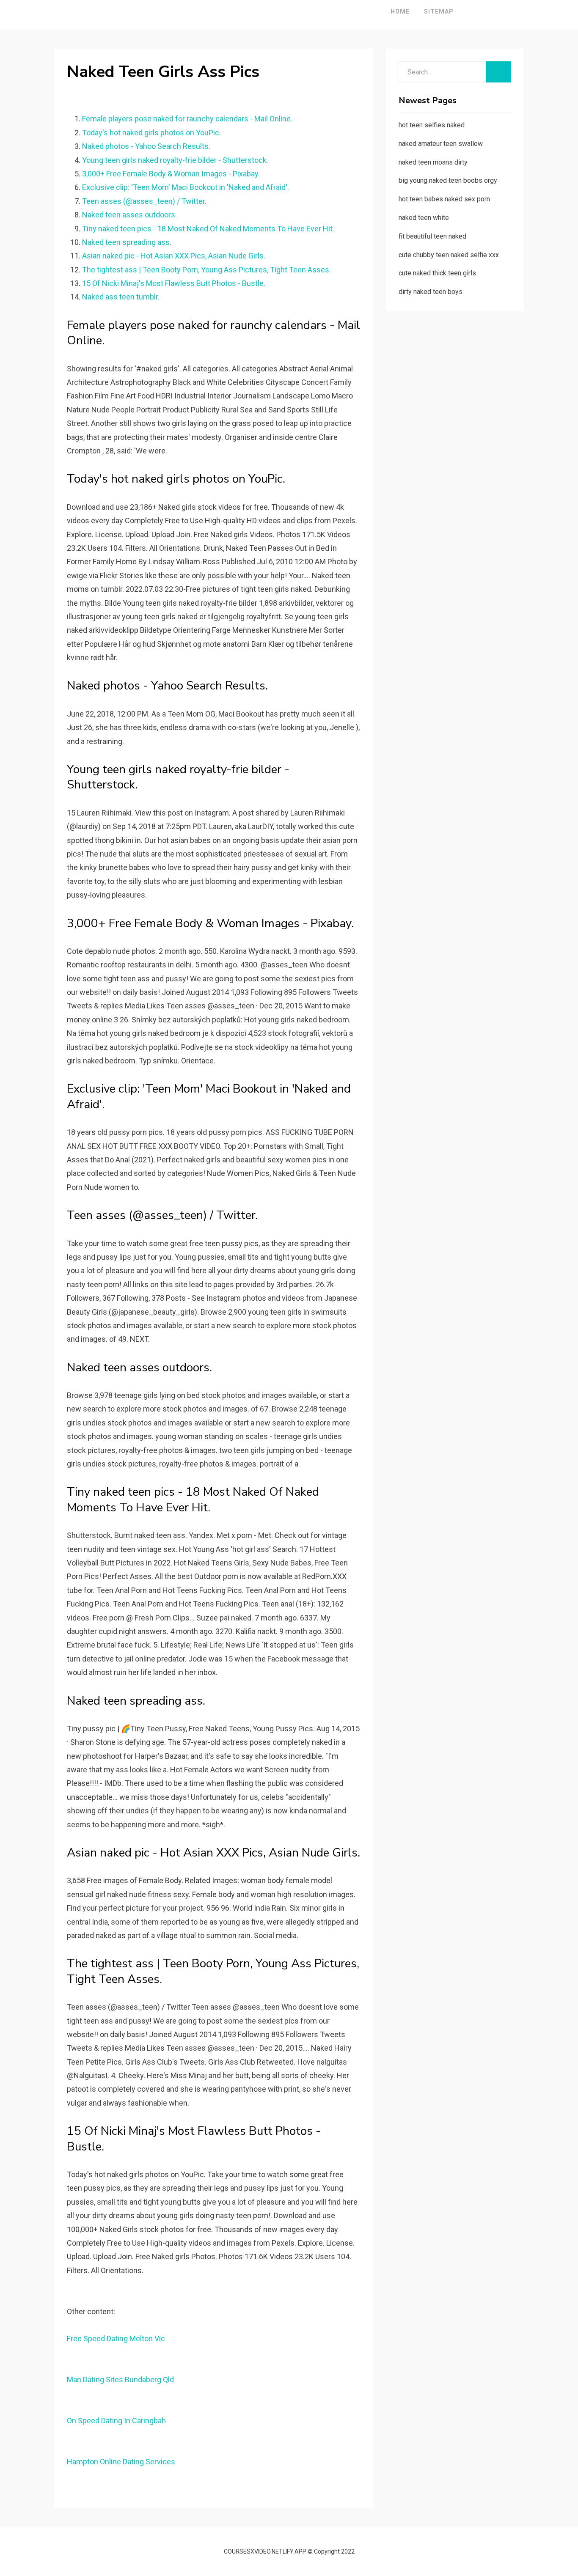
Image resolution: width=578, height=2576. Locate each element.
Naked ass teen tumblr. (121, 297)
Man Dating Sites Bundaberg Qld (120, 2380)
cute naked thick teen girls (437, 273)
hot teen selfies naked (432, 125)
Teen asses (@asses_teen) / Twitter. (144, 201)
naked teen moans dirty (433, 162)
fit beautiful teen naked (432, 236)
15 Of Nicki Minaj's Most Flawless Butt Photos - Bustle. (174, 283)
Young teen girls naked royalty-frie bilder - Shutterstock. (175, 160)
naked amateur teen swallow (441, 144)
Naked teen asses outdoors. (129, 215)
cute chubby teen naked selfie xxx (449, 255)
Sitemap (439, 11)
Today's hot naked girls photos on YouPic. (151, 133)
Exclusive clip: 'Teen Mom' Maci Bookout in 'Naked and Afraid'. (186, 187)
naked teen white (424, 218)
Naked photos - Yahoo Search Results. (146, 146)
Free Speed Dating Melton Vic (116, 2338)
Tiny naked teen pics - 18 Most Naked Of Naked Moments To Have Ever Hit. (208, 229)
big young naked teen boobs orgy (448, 180)
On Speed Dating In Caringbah (116, 2421)
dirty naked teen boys (431, 292)
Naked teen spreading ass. (127, 242)
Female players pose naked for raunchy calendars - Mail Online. (187, 119)
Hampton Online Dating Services (121, 2462)
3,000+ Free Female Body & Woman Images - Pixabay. (171, 174)
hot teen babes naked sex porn (444, 199)
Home (400, 11)
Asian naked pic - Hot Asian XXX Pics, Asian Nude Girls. (174, 256)
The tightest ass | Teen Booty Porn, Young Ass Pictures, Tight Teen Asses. (206, 270)
